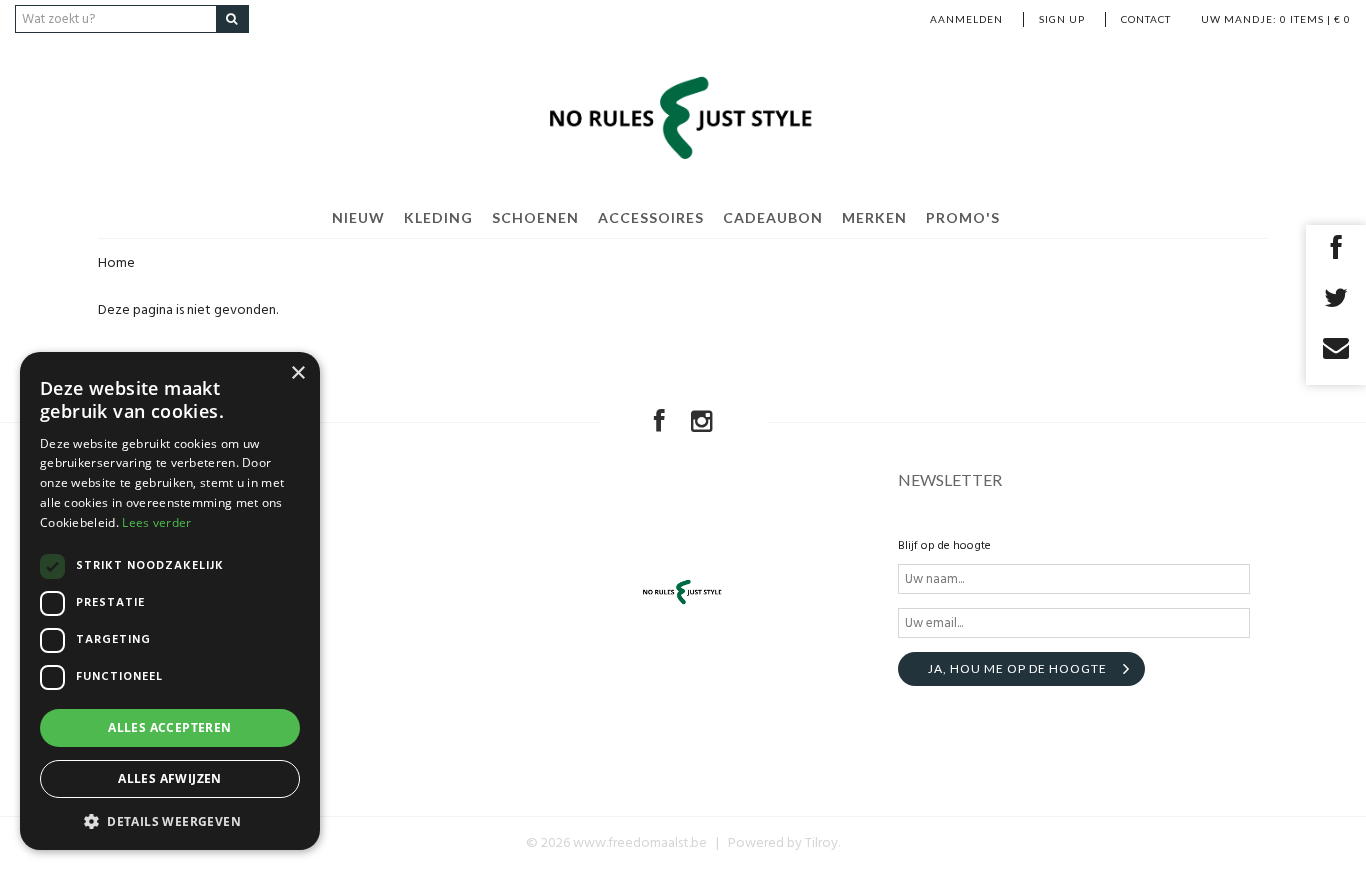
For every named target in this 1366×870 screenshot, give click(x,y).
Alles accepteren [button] (169, 727)
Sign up (1062, 19)
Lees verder (156, 522)
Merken (874, 217)
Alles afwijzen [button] (170, 778)
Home (116, 263)
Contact (1146, 19)
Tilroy (821, 843)
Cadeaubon (773, 217)
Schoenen (535, 217)
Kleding (438, 217)
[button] (170, 820)
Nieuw (358, 217)
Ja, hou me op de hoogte (1017, 668)
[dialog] (170, 601)
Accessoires (651, 217)
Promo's (963, 217)
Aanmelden (966, 19)
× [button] (297, 373)
